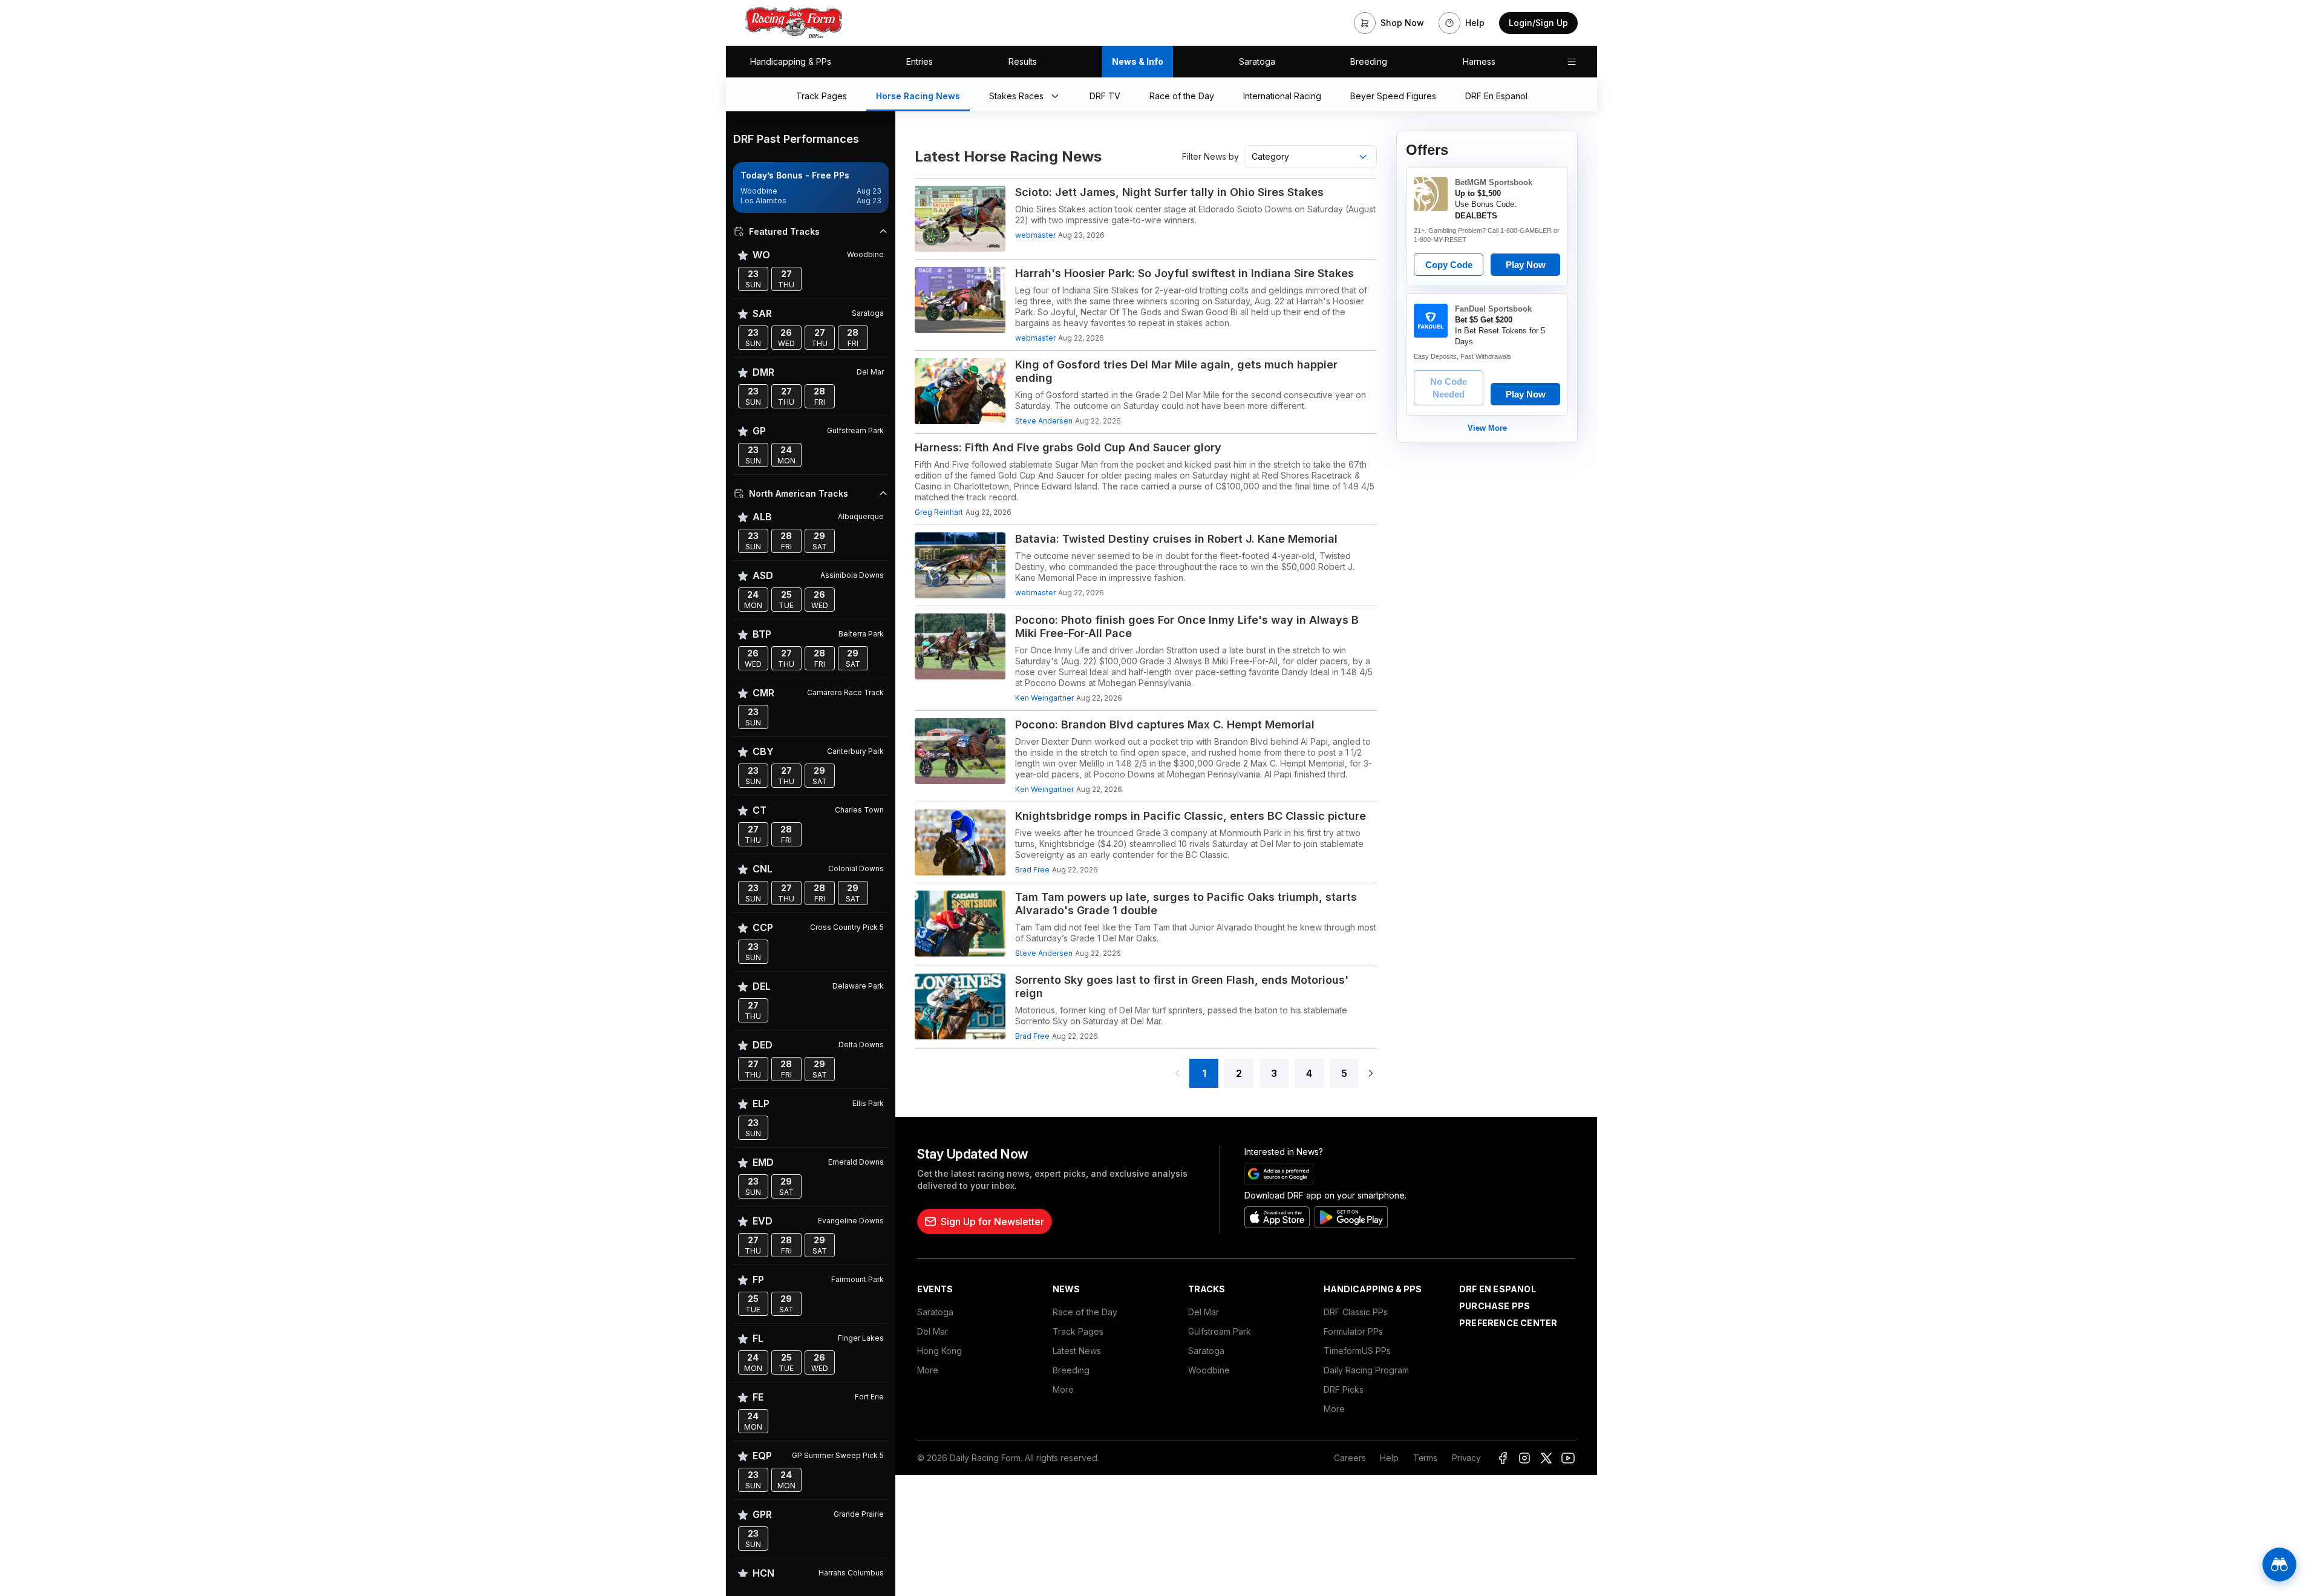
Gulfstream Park (1220, 1331)
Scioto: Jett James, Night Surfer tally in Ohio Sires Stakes (1169, 192)
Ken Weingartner (1044, 698)
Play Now (1526, 265)
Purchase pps (1495, 1306)
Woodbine (1209, 1370)
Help (1389, 1458)
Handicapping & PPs (791, 61)
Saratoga (1257, 61)
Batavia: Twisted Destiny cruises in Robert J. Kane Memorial (1176, 539)
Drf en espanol (1498, 1289)
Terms (1425, 1458)
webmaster (1035, 235)
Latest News (1077, 1351)
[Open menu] (1572, 62)
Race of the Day (1085, 1312)
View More (1487, 428)
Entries (920, 61)
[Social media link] (1503, 1458)
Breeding (1369, 61)
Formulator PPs (1353, 1331)
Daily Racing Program (1366, 1370)
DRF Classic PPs (1356, 1312)
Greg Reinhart (939, 512)
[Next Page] (1371, 1073)
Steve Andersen (1044, 421)
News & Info (1138, 61)
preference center (1508, 1323)
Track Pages (1078, 1331)
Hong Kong (939, 1351)
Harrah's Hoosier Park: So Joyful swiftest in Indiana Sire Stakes (1184, 273)
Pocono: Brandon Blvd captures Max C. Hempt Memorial (1165, 724)
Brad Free (1032, 870)
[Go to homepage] (794, 23)
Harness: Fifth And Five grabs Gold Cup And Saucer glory (1068, 447)
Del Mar (933, 1331)
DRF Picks (1344, 1389)
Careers (1350, 1458)
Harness (1479, 61)
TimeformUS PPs (1357, 1351)
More (928, 1370)
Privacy (1466, 1458)
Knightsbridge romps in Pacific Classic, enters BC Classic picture (1191, 816)
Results (1023, 61)
